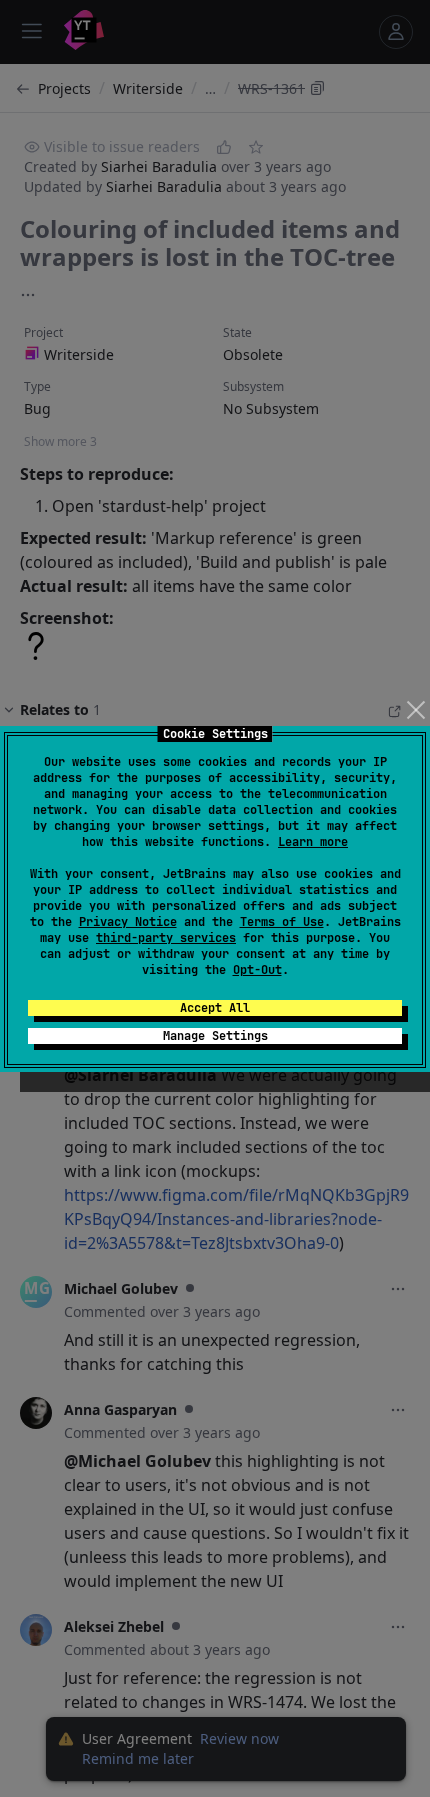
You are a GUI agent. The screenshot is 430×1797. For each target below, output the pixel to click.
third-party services (166, 938)
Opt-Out (257, 970)
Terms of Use (282, 922)
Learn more (313, 842)
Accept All (215, 1008)
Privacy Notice (128, 922)
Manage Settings (215, 1036)
